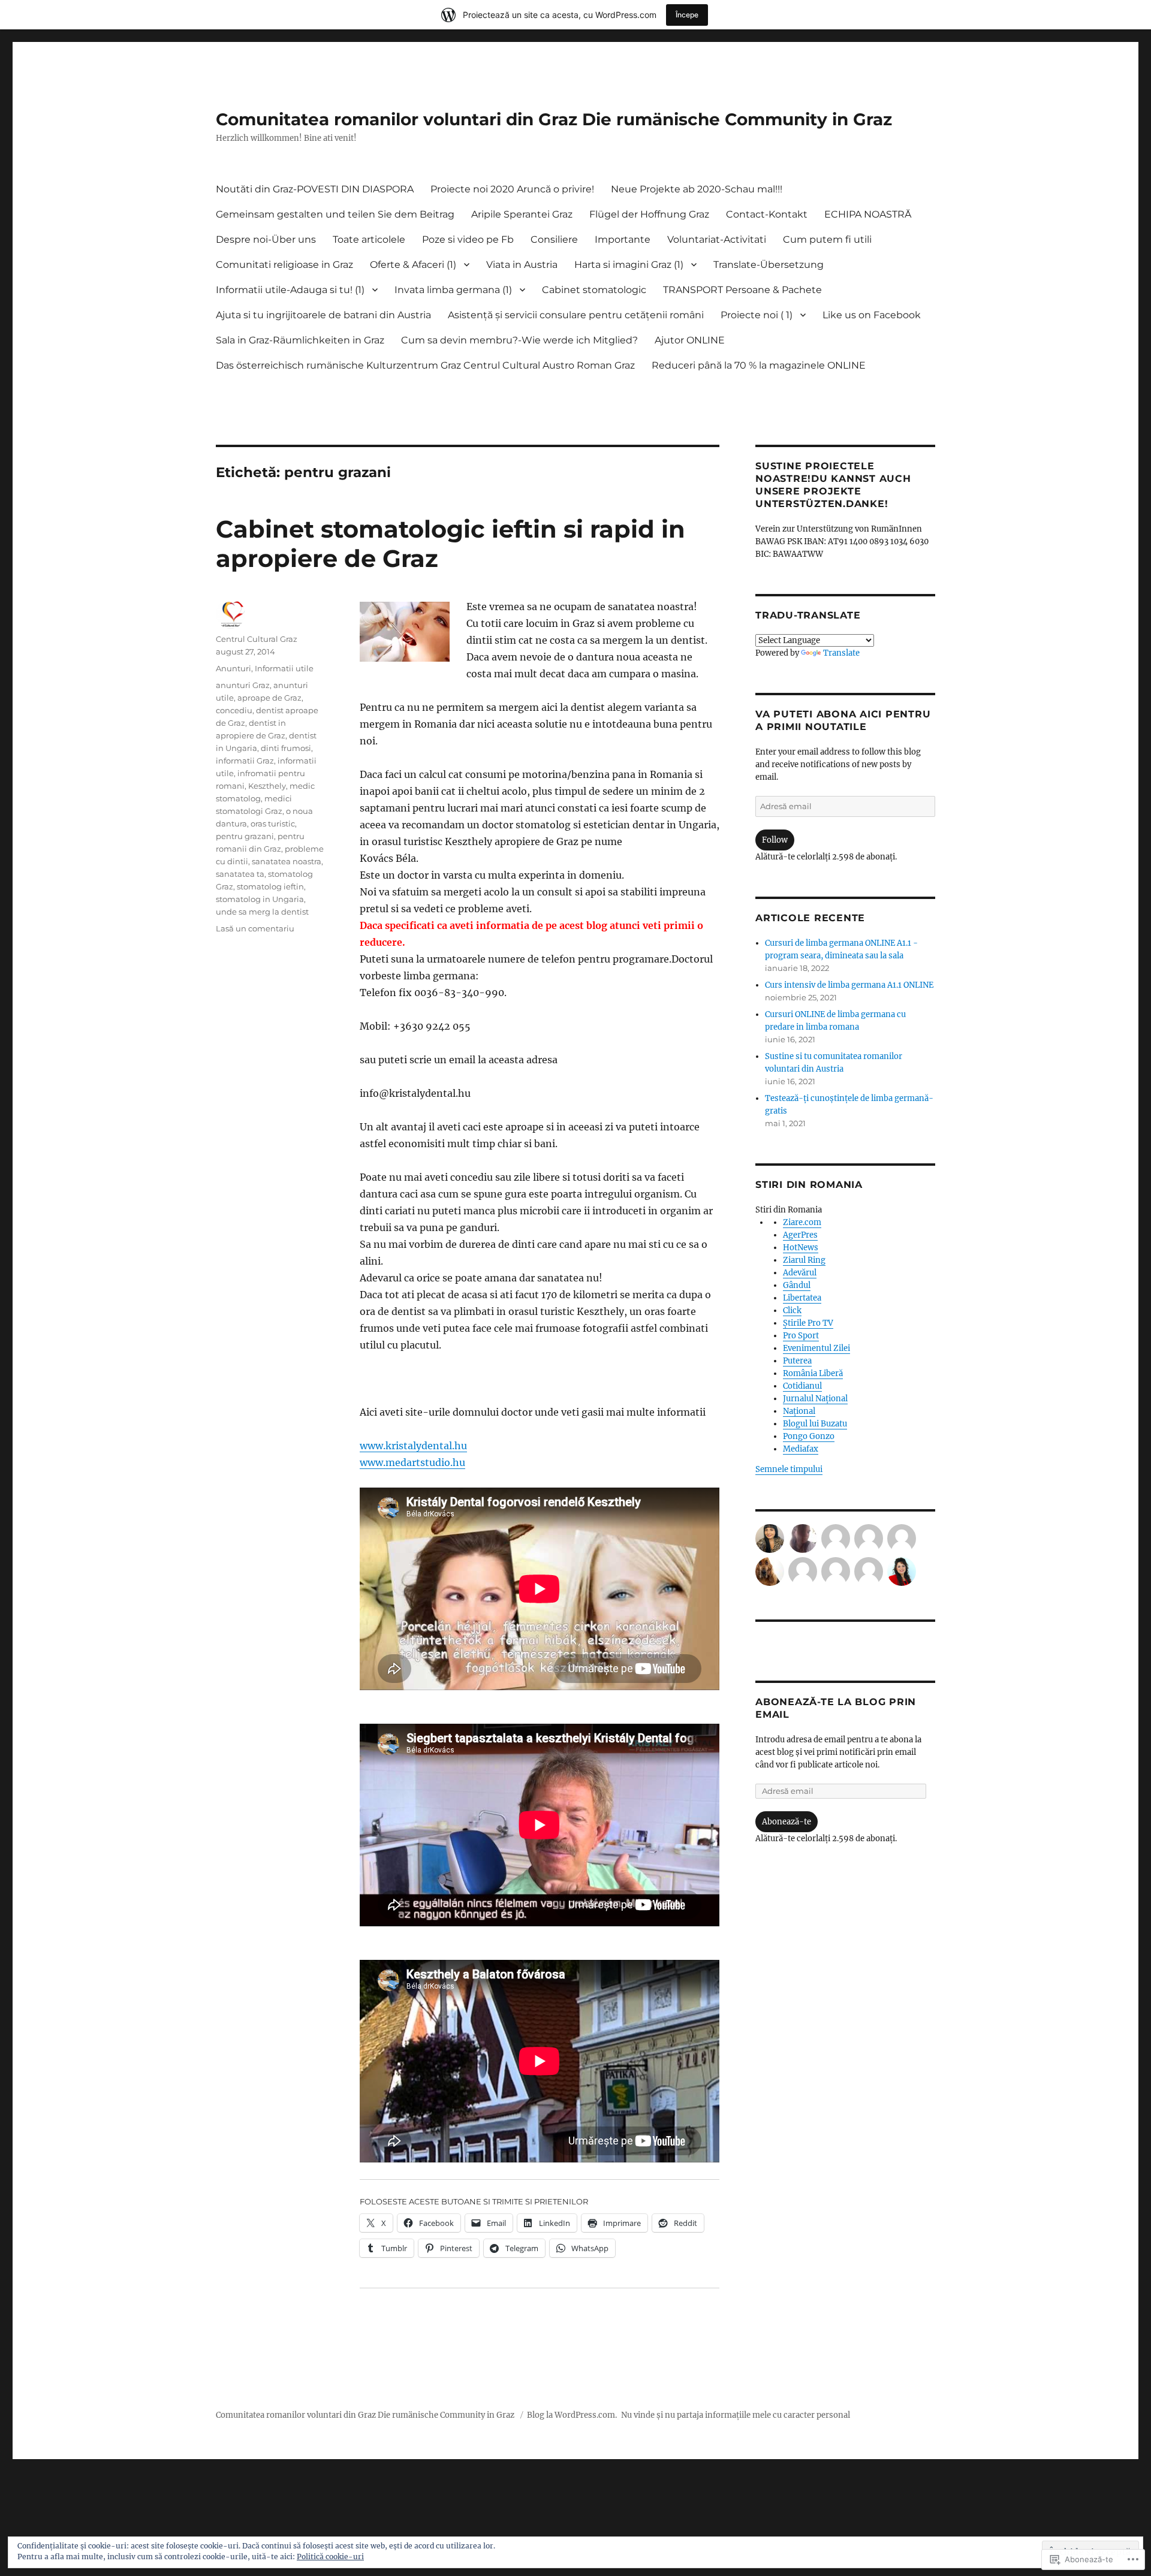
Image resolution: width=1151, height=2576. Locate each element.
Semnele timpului (789, 1469)
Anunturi (233, 668)
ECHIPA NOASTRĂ (868, 214)
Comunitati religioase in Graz (284, 265)
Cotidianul (802, 1386)
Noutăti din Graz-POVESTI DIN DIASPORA (315, 189)
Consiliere (554, 239)
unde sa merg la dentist (262, 912)
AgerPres (800, 1235)
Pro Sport (801, 1336)
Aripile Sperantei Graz (522, 214)
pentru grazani (245, 836)
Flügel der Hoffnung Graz (649, 214)
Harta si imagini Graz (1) (629, 265)
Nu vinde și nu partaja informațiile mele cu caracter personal (736, 2415)
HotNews (801, 1248)
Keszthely (267, 786)
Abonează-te (787, 1822)
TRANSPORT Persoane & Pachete (742, 290)
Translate (841, 653)
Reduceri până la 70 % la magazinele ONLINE (759, 365)
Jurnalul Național (815, 1399)
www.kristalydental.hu (413, 1446)
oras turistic (273, 824)
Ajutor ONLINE (690, 340)
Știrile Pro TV (808, 1323)
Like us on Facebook (872, 315)
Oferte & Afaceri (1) (413, 265)
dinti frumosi (286, 748)
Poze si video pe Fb (468, 239)
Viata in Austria (522, 265)
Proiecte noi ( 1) (757, 315)
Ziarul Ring (804, 1260)
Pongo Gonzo (809, 1436)
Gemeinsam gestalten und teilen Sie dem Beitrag (335, 214)
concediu (234, 710)
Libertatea (802, 1298)
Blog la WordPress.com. (572, 2415)
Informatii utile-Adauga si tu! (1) (290, 290)
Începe (687, 15)
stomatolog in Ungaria (260, 899)
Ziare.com (802, 1222)
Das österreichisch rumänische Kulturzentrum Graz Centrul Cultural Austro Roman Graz (425, 365)
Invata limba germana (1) (453, 290)
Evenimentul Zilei (816, 1348)
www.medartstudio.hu (412, 1462)
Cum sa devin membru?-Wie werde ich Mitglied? (519, 340)
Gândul (797, 1285)
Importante (623, 239)
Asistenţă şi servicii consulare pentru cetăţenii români (576, 315)
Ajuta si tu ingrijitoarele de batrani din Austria (323, 315)
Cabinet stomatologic (594, 290)
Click (792, 1310)
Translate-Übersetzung (769, 265)
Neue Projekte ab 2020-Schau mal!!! (697, 189)
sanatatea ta (240, 874)
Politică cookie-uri (330, 2557)
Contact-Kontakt (767, 214)
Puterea (797, 1361)
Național (799, 1411)
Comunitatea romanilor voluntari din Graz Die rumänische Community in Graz (554, 119)
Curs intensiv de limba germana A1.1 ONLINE (849, 985)
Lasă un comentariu (255, 928)
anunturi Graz (243, 685)
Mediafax (801, 1449)
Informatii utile (284, 668)
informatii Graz (245, 761)
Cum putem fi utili (827, 239)
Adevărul (800, 1273)
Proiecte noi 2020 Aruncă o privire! (512, 189)
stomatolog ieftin (270, 886)
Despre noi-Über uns (266, 239)
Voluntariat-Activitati (717, 239)
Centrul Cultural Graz (257, 639)
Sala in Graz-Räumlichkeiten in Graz (300, 340)
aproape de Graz (269, 698)
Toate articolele (369, 239)
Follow (775, 840)
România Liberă (813, 1373)
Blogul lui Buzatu (815, 1424)
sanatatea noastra (287, 861)
